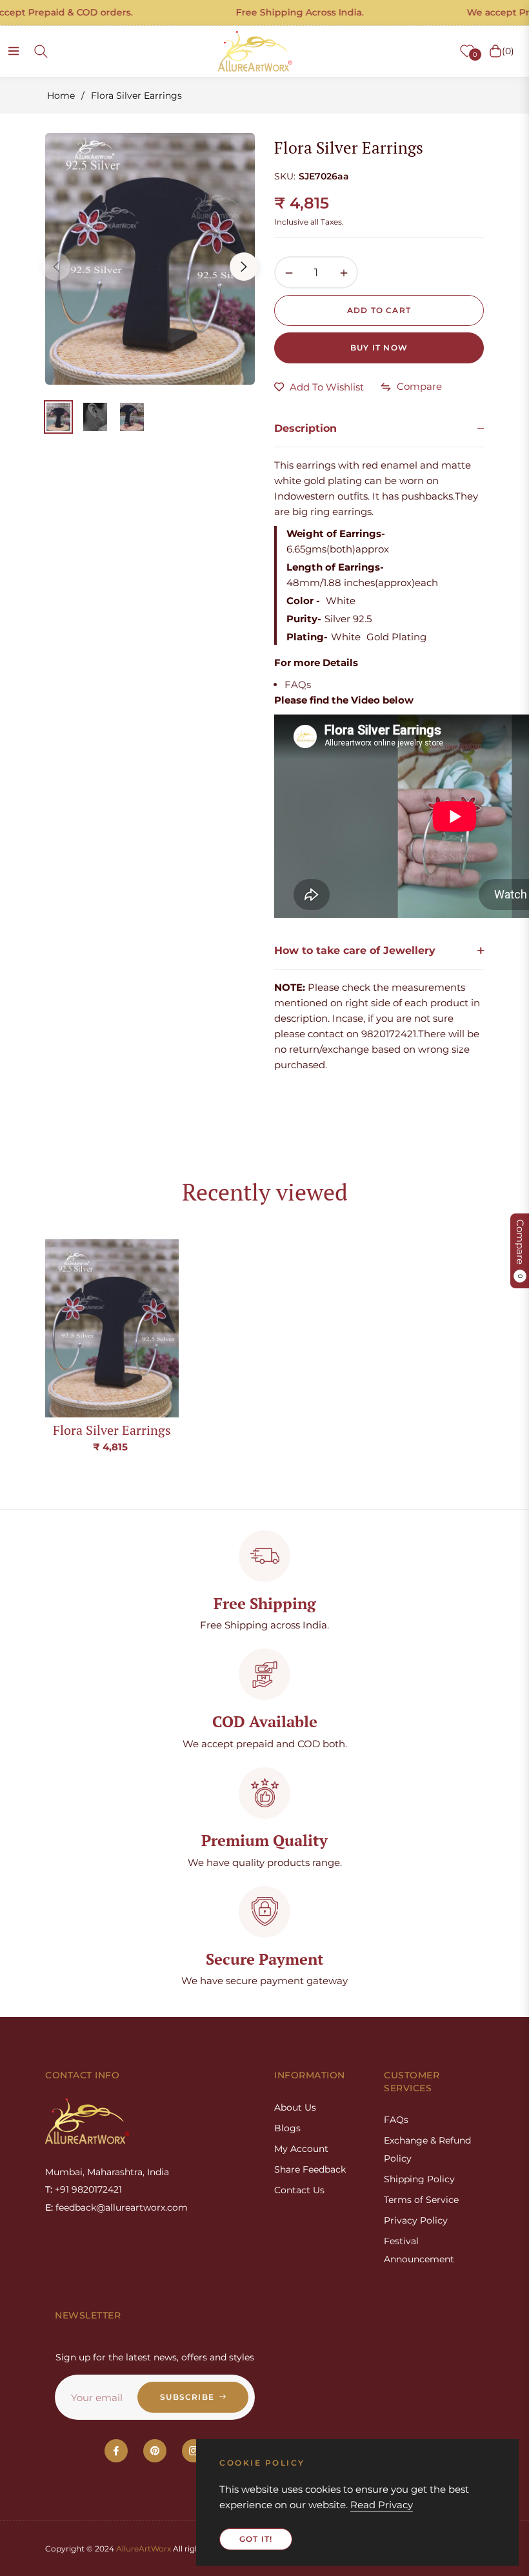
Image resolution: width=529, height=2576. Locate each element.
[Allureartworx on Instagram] (194, 2451)
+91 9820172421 (88, 2189)
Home (61, 96)
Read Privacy (382, 2505)
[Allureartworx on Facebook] (116, 2451)
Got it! (256, 2539)
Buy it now (379, 348)
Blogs (287, 2128)
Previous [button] (56, 267)
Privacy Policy (416, 2220)
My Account (301, 2149)
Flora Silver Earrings (112, 1430)
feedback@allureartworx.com (122, 2207)
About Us (295, 2107)
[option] (150, 259)
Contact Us (299, 2190)
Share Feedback (310, 2169)
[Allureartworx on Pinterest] (155, 2451)
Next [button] (244, 267)
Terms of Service (421, 2200)
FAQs (298, 685)
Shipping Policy (419, 2179)
